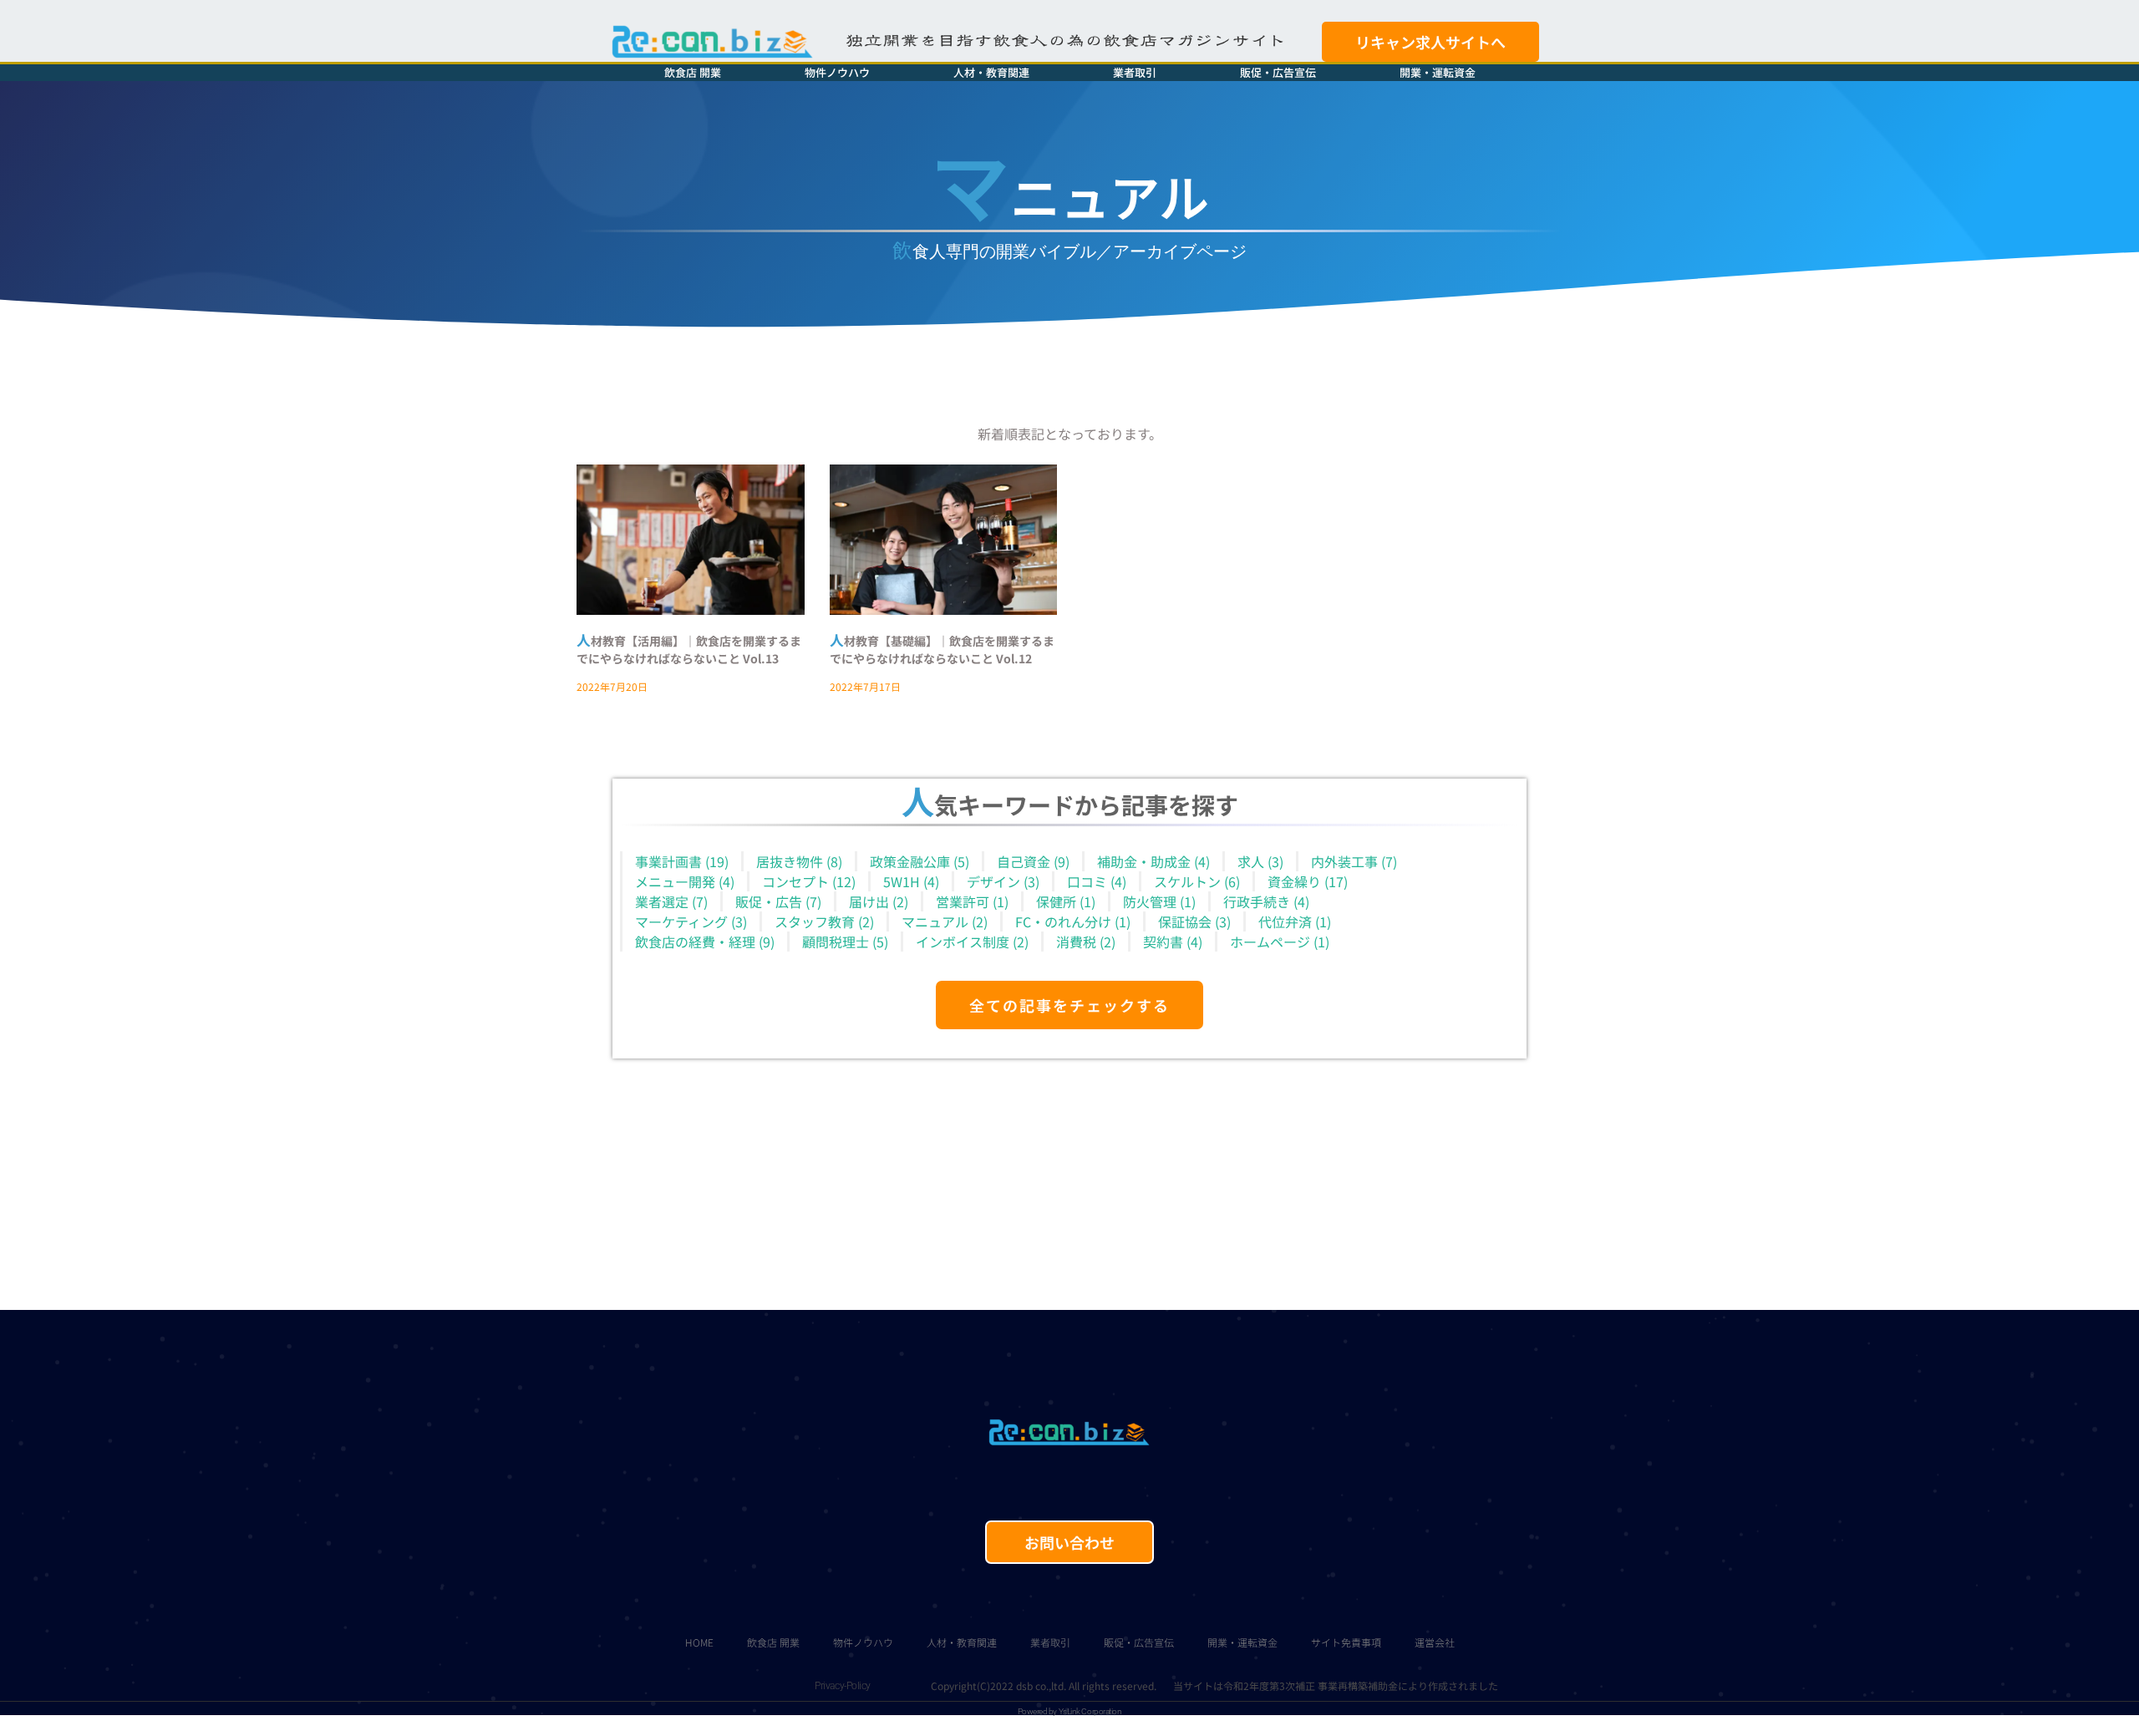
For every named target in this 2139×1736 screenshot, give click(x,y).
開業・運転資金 (1438, 72)
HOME (699, 1642)
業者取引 (1135, 72)
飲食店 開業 (693, 72)
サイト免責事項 (1346, 1642)
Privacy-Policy (843, 1686)
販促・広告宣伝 (1278, 72)
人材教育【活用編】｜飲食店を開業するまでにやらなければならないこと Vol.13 (689, 650)
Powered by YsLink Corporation (1070, 1711)
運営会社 (1435, 1642)
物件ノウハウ (837, 72)
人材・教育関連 (991, 72)
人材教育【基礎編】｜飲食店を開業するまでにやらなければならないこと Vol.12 (942, 650)
